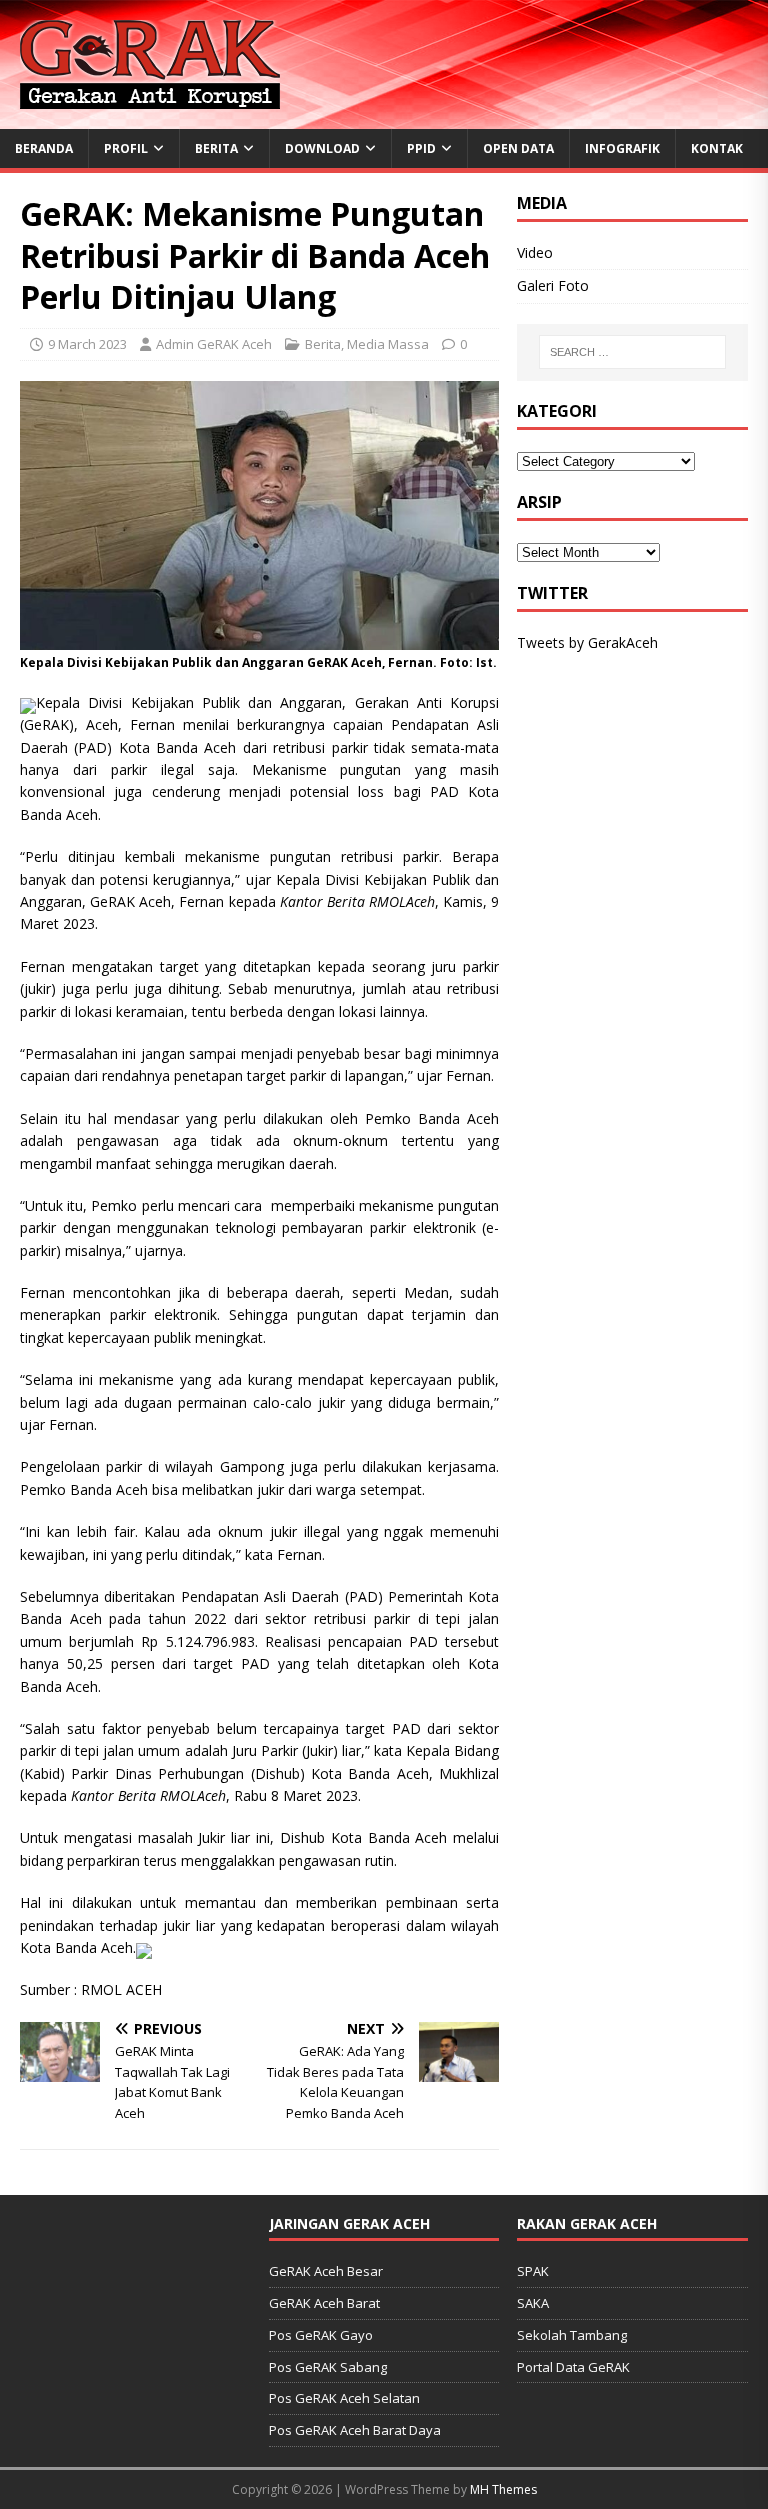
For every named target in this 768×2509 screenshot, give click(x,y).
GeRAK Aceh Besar (326, 2271)
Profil (126, 148)
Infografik (622, 148)
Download (322, 148)
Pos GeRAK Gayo (321, 2335)
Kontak (717, 148)
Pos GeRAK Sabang (328, 2367)
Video (535, 252)
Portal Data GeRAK (573, 2367)
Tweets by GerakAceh (587, 642)
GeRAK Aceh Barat (324, 2303)
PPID (421, 148)
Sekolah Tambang (572, 2335)
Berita (216, 148)
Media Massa (388, 344)
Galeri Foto (553, 285)
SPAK (533, 2271)
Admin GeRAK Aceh (214, 344)
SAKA (533, 2303)
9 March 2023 (87, 344)
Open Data (518, 148)
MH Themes (503, 2489)
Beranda (44, 148)
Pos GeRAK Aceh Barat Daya (355, 2430)
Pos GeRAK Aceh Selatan (344, 2398)
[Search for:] (632, 352)
